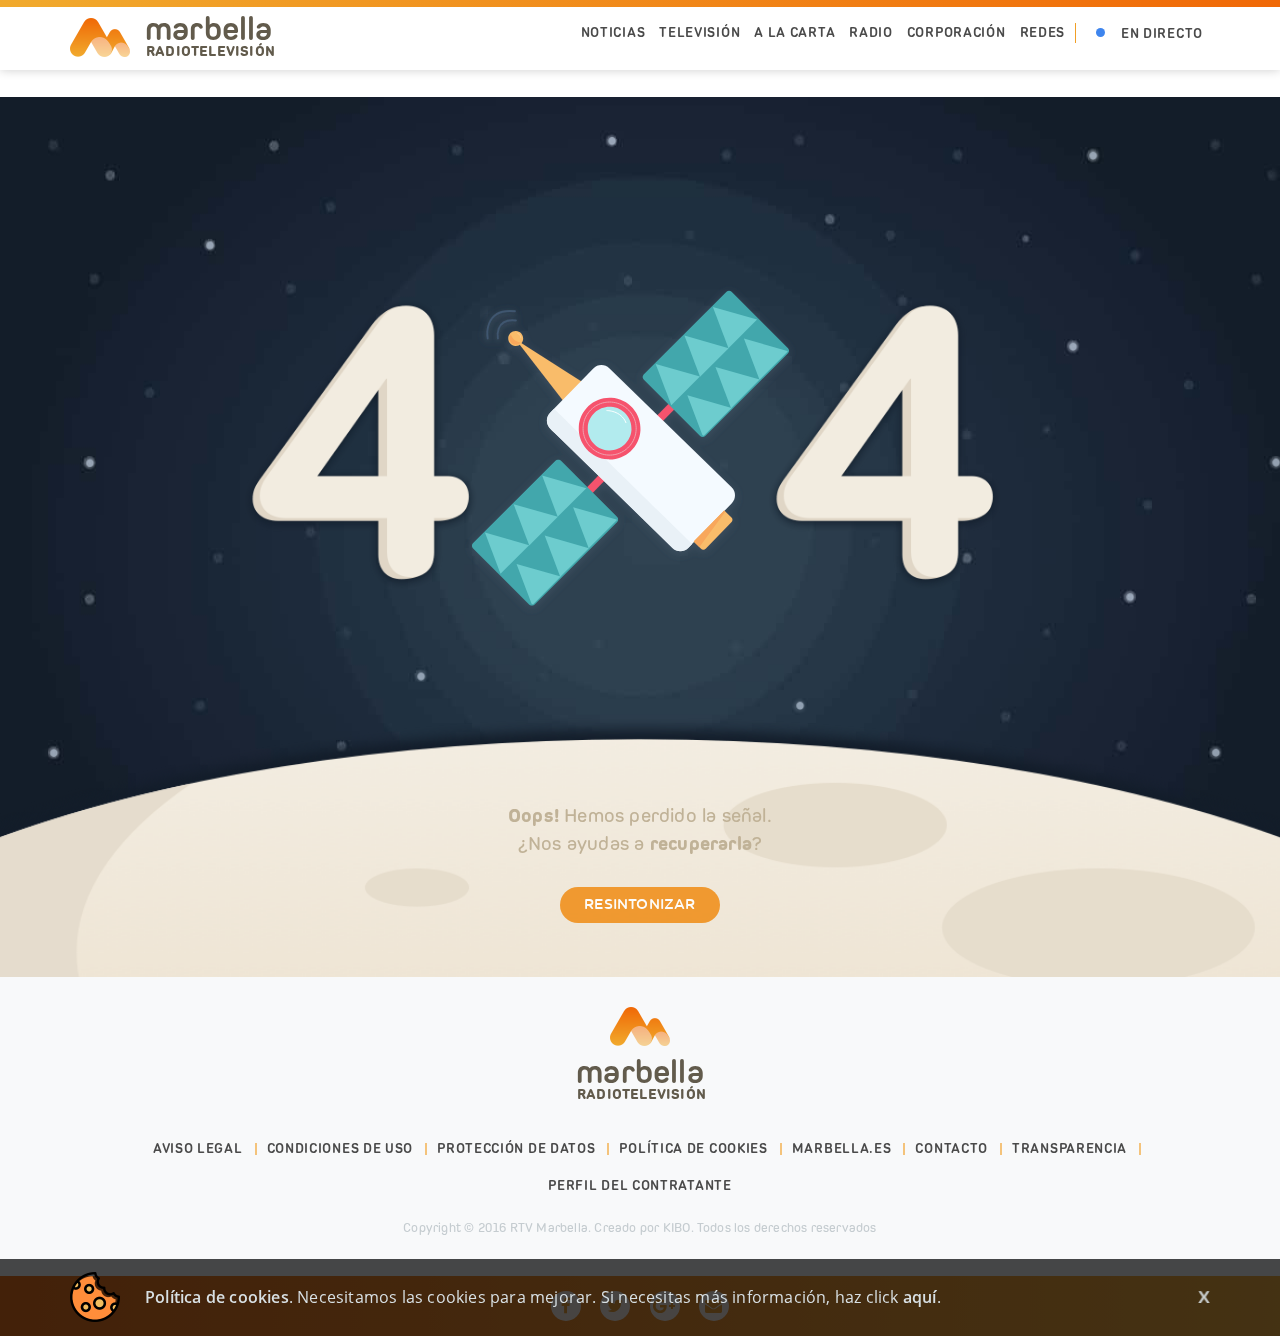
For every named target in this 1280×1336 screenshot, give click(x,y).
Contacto (951, 1148)
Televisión (699, 32)
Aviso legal (198, 1148)
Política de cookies (693, 1148)
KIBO (677, 1227)
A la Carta (794, 32)
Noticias (613, 32)
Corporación (956, 32)
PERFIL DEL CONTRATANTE (639, 1185)
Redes (1043, 32)
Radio (871, 32)
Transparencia (1069, 1148)
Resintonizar (639, 905)
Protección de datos (516, 1148)
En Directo (1162, 33)
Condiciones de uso (340, 1148)
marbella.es (842, 1148)
